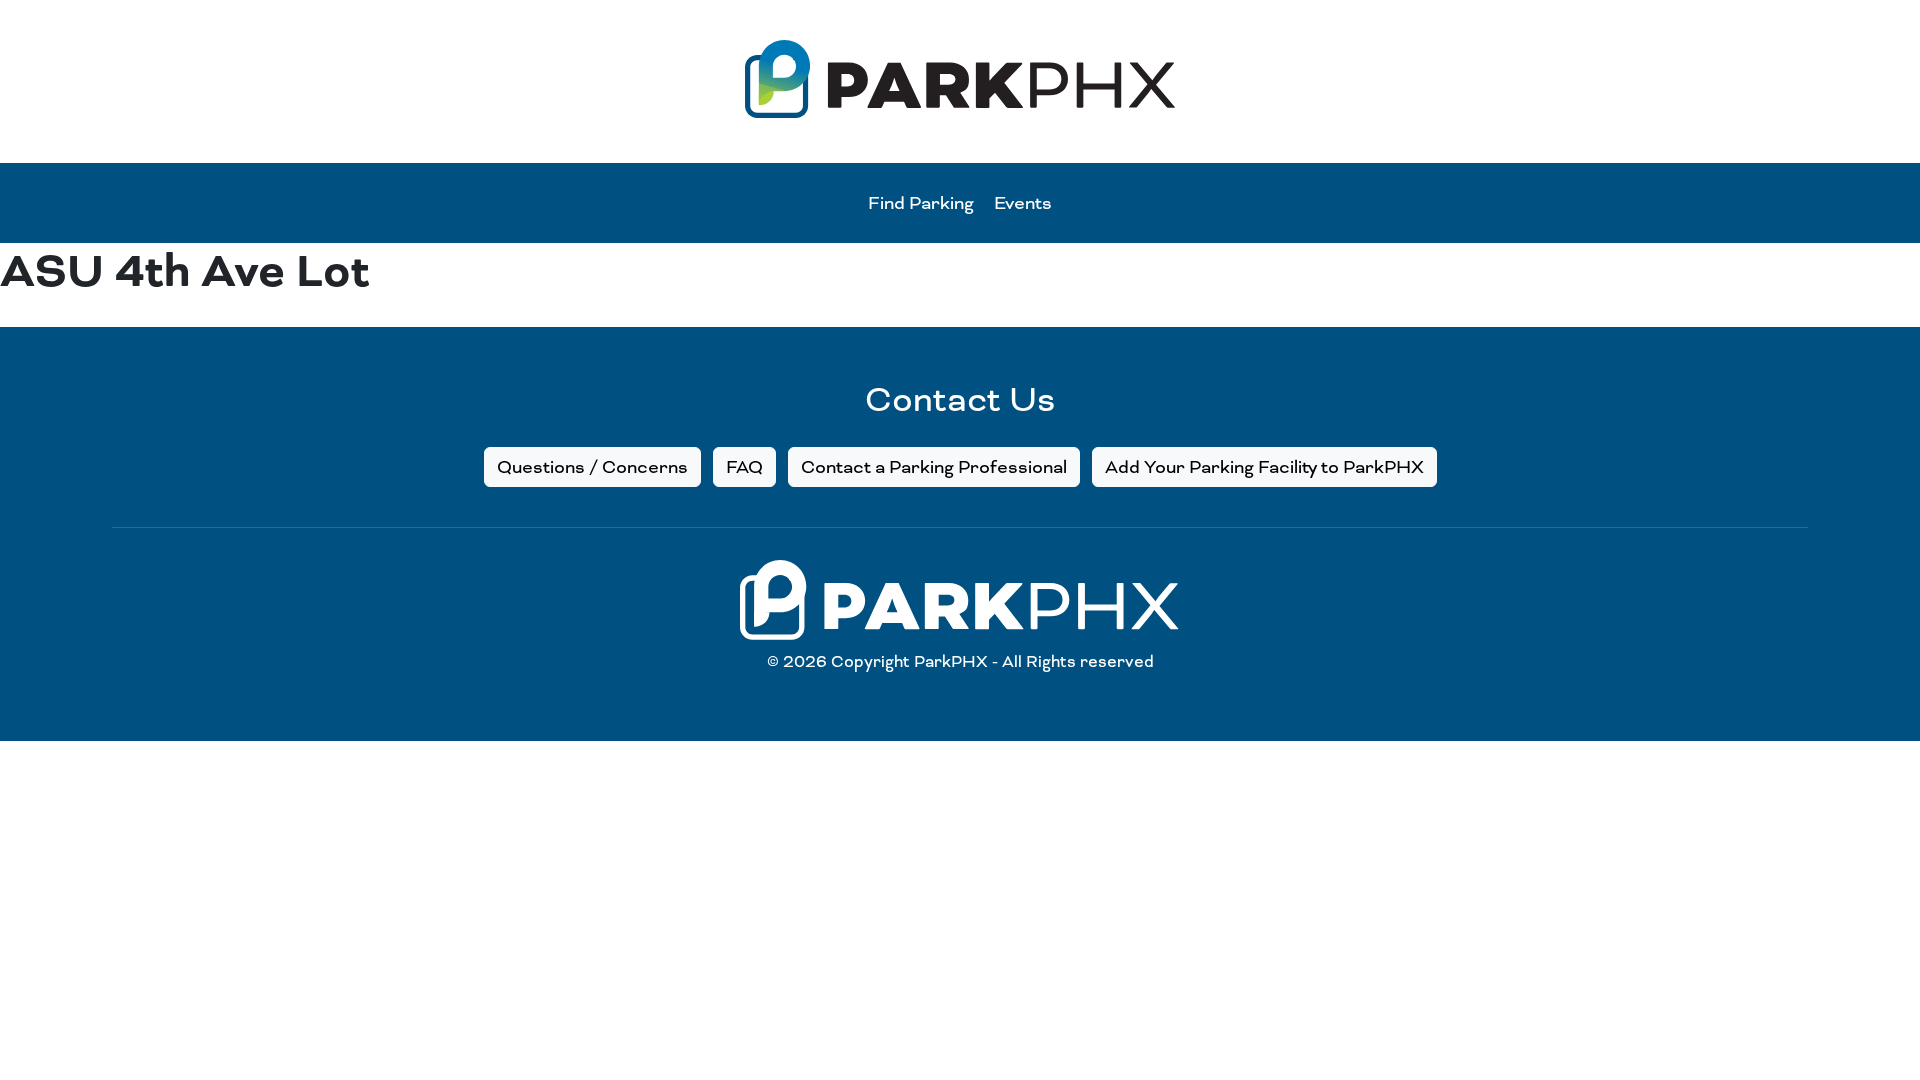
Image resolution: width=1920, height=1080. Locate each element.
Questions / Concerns (592, 467)
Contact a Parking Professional (934, 467)
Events (1023, 203)
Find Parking (921, 203)
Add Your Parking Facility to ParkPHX (1264, 467)
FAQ (744, 467)
